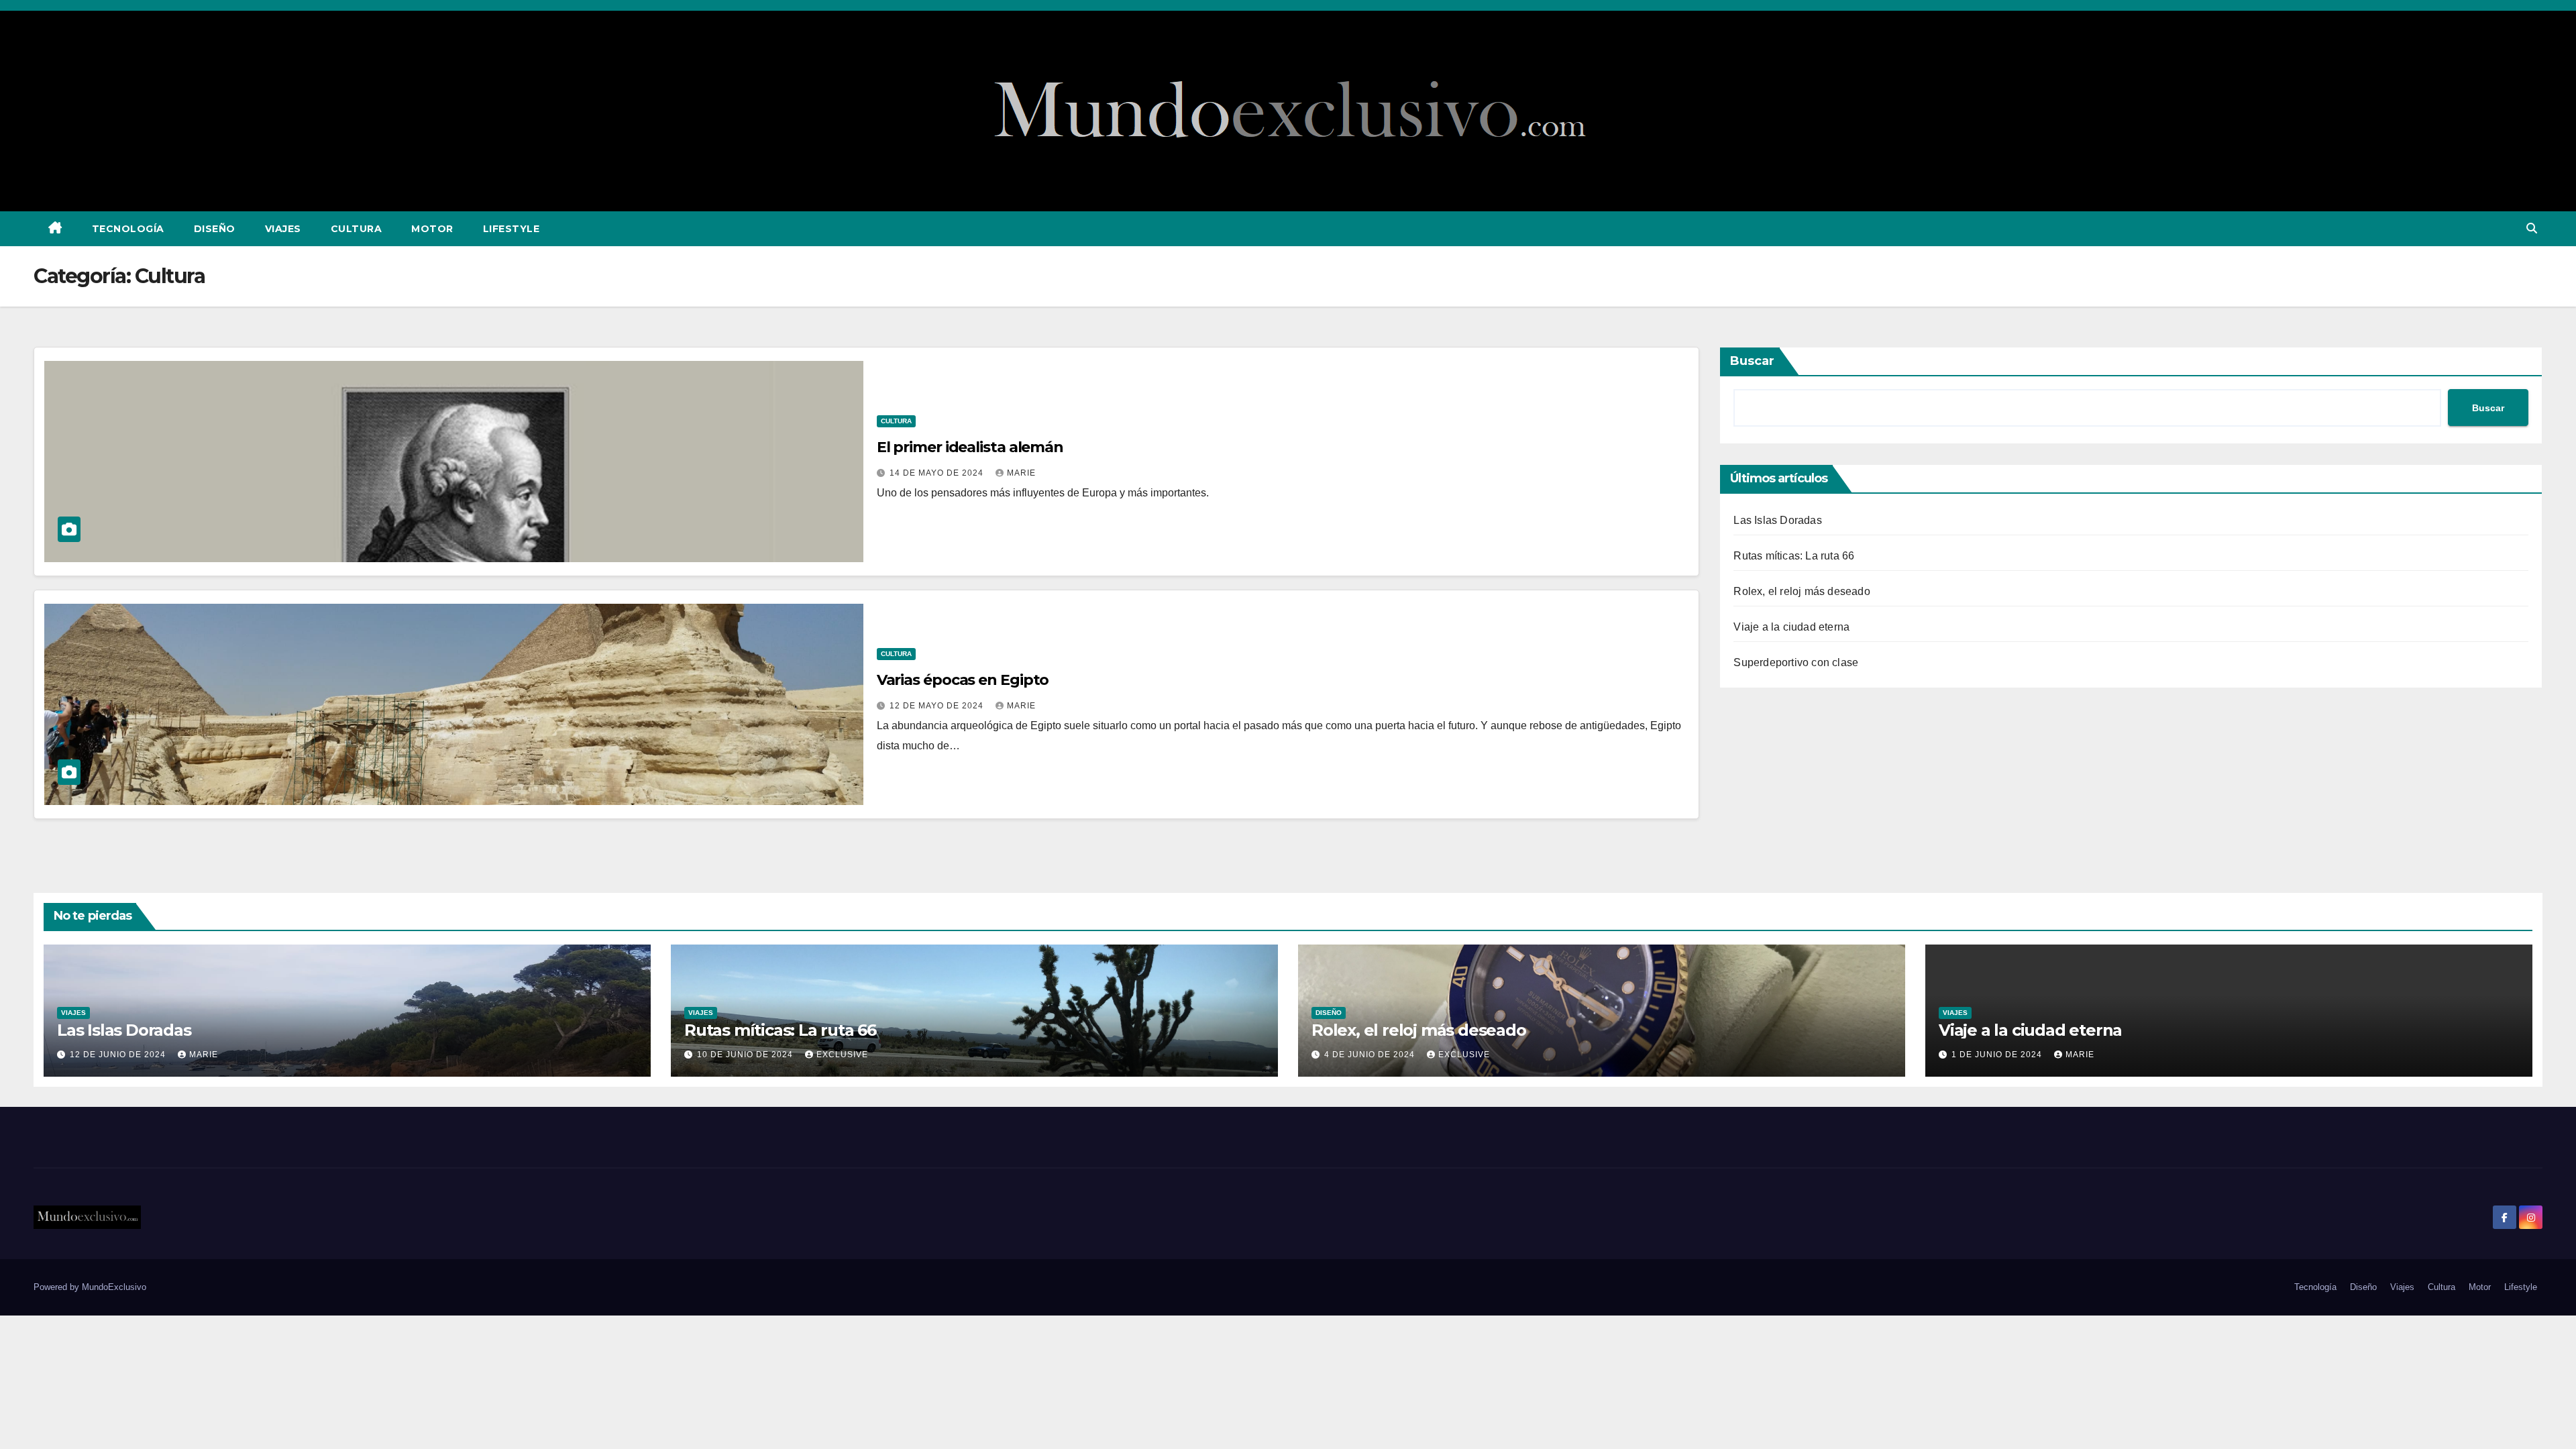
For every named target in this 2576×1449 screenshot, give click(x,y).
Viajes (283, 229)
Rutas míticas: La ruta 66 (1794, 556)
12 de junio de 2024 (119, 1055)
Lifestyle (512, 229)
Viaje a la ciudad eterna (1791, 627)
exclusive (842, 1055)
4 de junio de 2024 (1371, 1055)
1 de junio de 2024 (1998, 1055)
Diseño (215, 229)
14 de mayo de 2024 (938, 473)
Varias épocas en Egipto (963, 680)
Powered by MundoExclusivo (90, 1287)
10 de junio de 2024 (746, 1055)
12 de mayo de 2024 (938, 706)
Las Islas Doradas (1777, 520)
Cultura (357, 229)
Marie (1021, 473)
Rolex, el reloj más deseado (1802, 591)
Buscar (1752, 361)
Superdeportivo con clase (1796, 662)
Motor (432, 229)
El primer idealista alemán (970, 447)
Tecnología (128, 229)
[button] (2532, 228)
